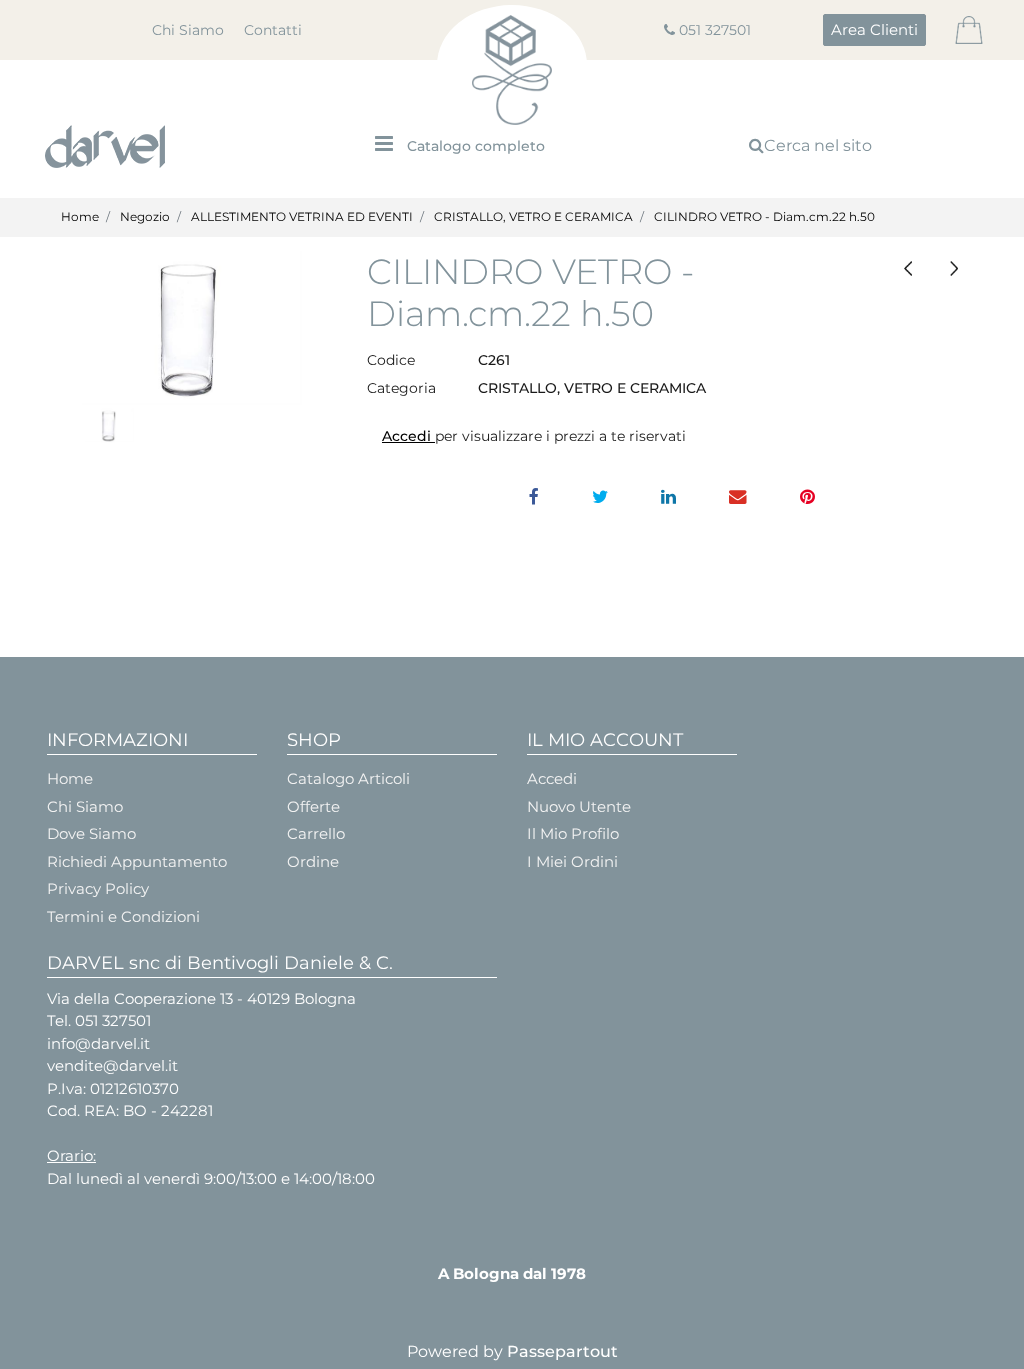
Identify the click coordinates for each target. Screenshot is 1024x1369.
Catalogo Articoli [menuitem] (348, 778)
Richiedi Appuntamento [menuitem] (137, 861)
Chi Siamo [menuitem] (188, 30)
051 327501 (715, 30)
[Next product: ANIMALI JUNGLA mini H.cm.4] (954, 268)
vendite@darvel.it (112, 1065)
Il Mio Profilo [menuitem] (573, 833)
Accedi (408, 436)
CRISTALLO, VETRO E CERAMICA (533, 216)
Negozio (145, 216)
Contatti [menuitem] (273, 30)
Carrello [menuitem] (316, 833)
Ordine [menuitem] (313, 861)
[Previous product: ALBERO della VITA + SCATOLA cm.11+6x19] (908, 268)
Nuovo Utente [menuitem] (579, 806)
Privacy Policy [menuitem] (98, 888)
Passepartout (562, 1351)
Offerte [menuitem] (313, 806)
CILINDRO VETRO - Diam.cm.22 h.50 (764, 216)
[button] (192, 328)
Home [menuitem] (70, 778)
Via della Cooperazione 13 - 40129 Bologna (201, 998)
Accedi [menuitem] (552, 778)
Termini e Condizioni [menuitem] (123, 916)
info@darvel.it (98, 1043)
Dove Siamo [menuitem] (91, 833)
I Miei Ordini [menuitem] (572, 861)
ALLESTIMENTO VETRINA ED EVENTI (302, 216)
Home (80, 216)
